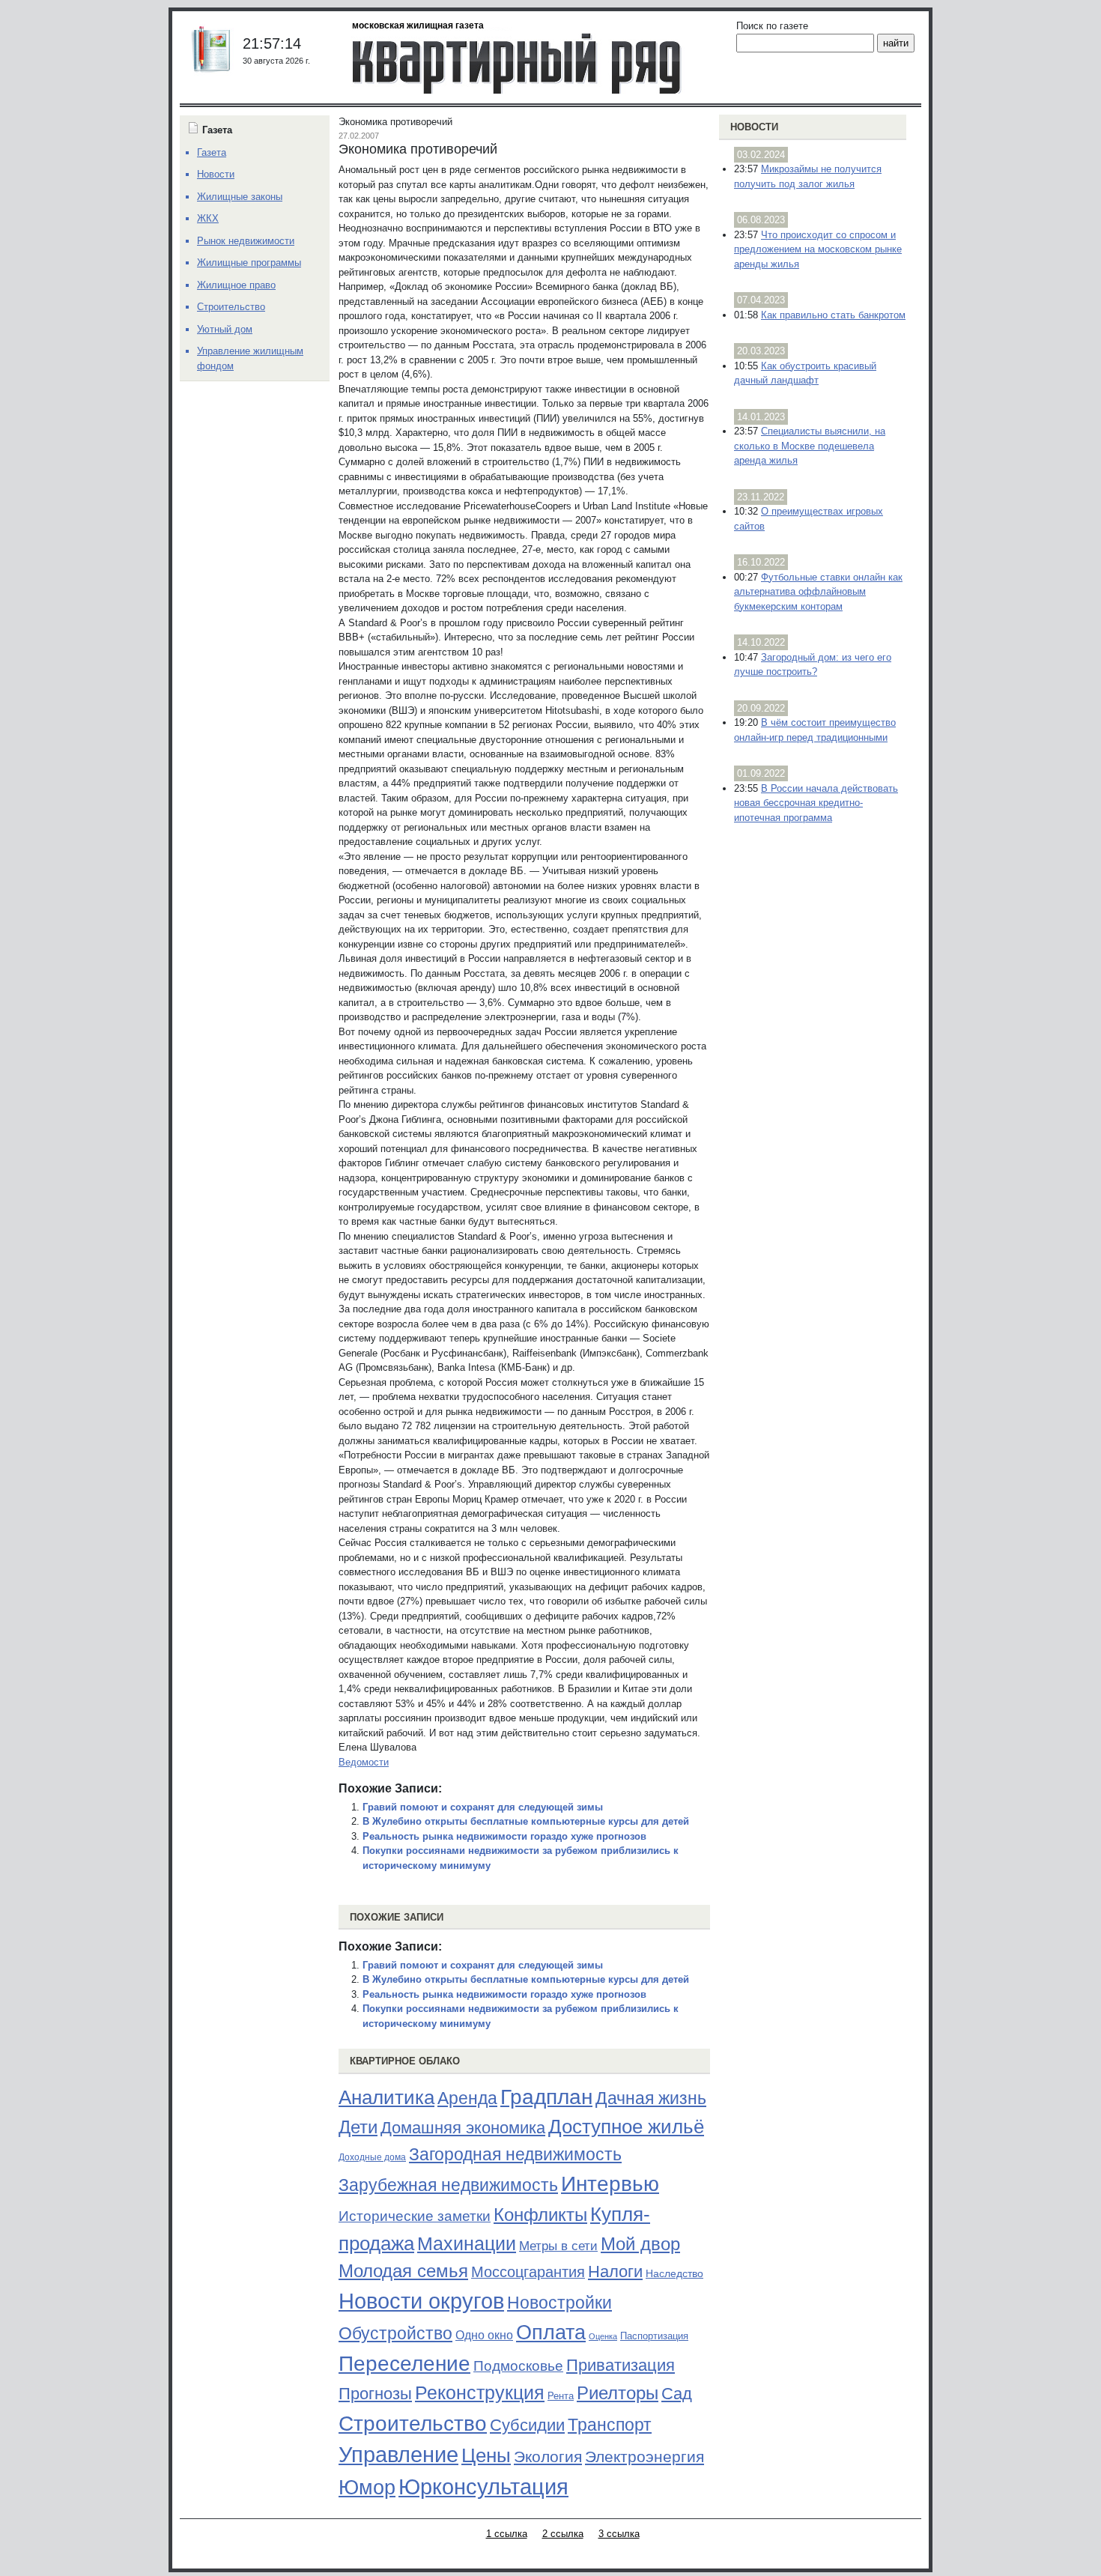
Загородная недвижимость (515, 2154)
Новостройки (559, 2303)
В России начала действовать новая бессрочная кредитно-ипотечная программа (816, 803)
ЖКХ (208, 218)
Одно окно (484, 2335)
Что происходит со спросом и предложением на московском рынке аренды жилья (818, 249)
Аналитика (386, 2097)
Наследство (674, 2273)
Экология (548, 2457)
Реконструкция (480, 2392)
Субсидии (527, 2425)
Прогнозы (375, 2394)
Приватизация (621, 2366)
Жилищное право (236, 285)
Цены (486, 2455)
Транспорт (610, 2425)
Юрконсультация (483, 2487)
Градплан (546, 2097)
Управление (398, 2455)
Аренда (467, 2098)
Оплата (551, 2332)
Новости (754, 127)
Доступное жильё (626, 2127)
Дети (358, 2127)
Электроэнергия (644, 2457)
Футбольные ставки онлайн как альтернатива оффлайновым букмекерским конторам (818, 592)
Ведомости (364, 1762)
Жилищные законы (240, 197)
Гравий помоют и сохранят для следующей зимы (483, 1807)
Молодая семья (403, 2271)
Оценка (603, 2336)
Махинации (467, 2244)
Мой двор (640, 2244)
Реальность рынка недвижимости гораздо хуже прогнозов (504, 1836)
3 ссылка (619, 2534)
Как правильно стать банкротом (833, 315)
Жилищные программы (249, 263)
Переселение (404, 2364)
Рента (561, 2396)
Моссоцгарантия (528, 2272)
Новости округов (421, 2301)
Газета (212, 152)
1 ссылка (507, 2534)
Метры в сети (558, 2246)
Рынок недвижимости (246, 241)
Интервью (610, 2183)
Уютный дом (225, 329)
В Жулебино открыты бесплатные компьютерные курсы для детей (526, 1821)
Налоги (615, 2272)
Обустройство (395, 2333)
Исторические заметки (415, 2216)
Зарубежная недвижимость (448, 2185)
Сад (677, 2394)
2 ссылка (563, 2534)
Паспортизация (654, 2336)
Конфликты (540, 2215)
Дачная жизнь (651, 2098)
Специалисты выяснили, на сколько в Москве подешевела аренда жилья (810, 446)
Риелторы (618, 2393)
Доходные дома (372, 2157)
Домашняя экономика (463, 2128)
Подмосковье (518, 2366)
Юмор (367, 2488)
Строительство (413, 2423)
